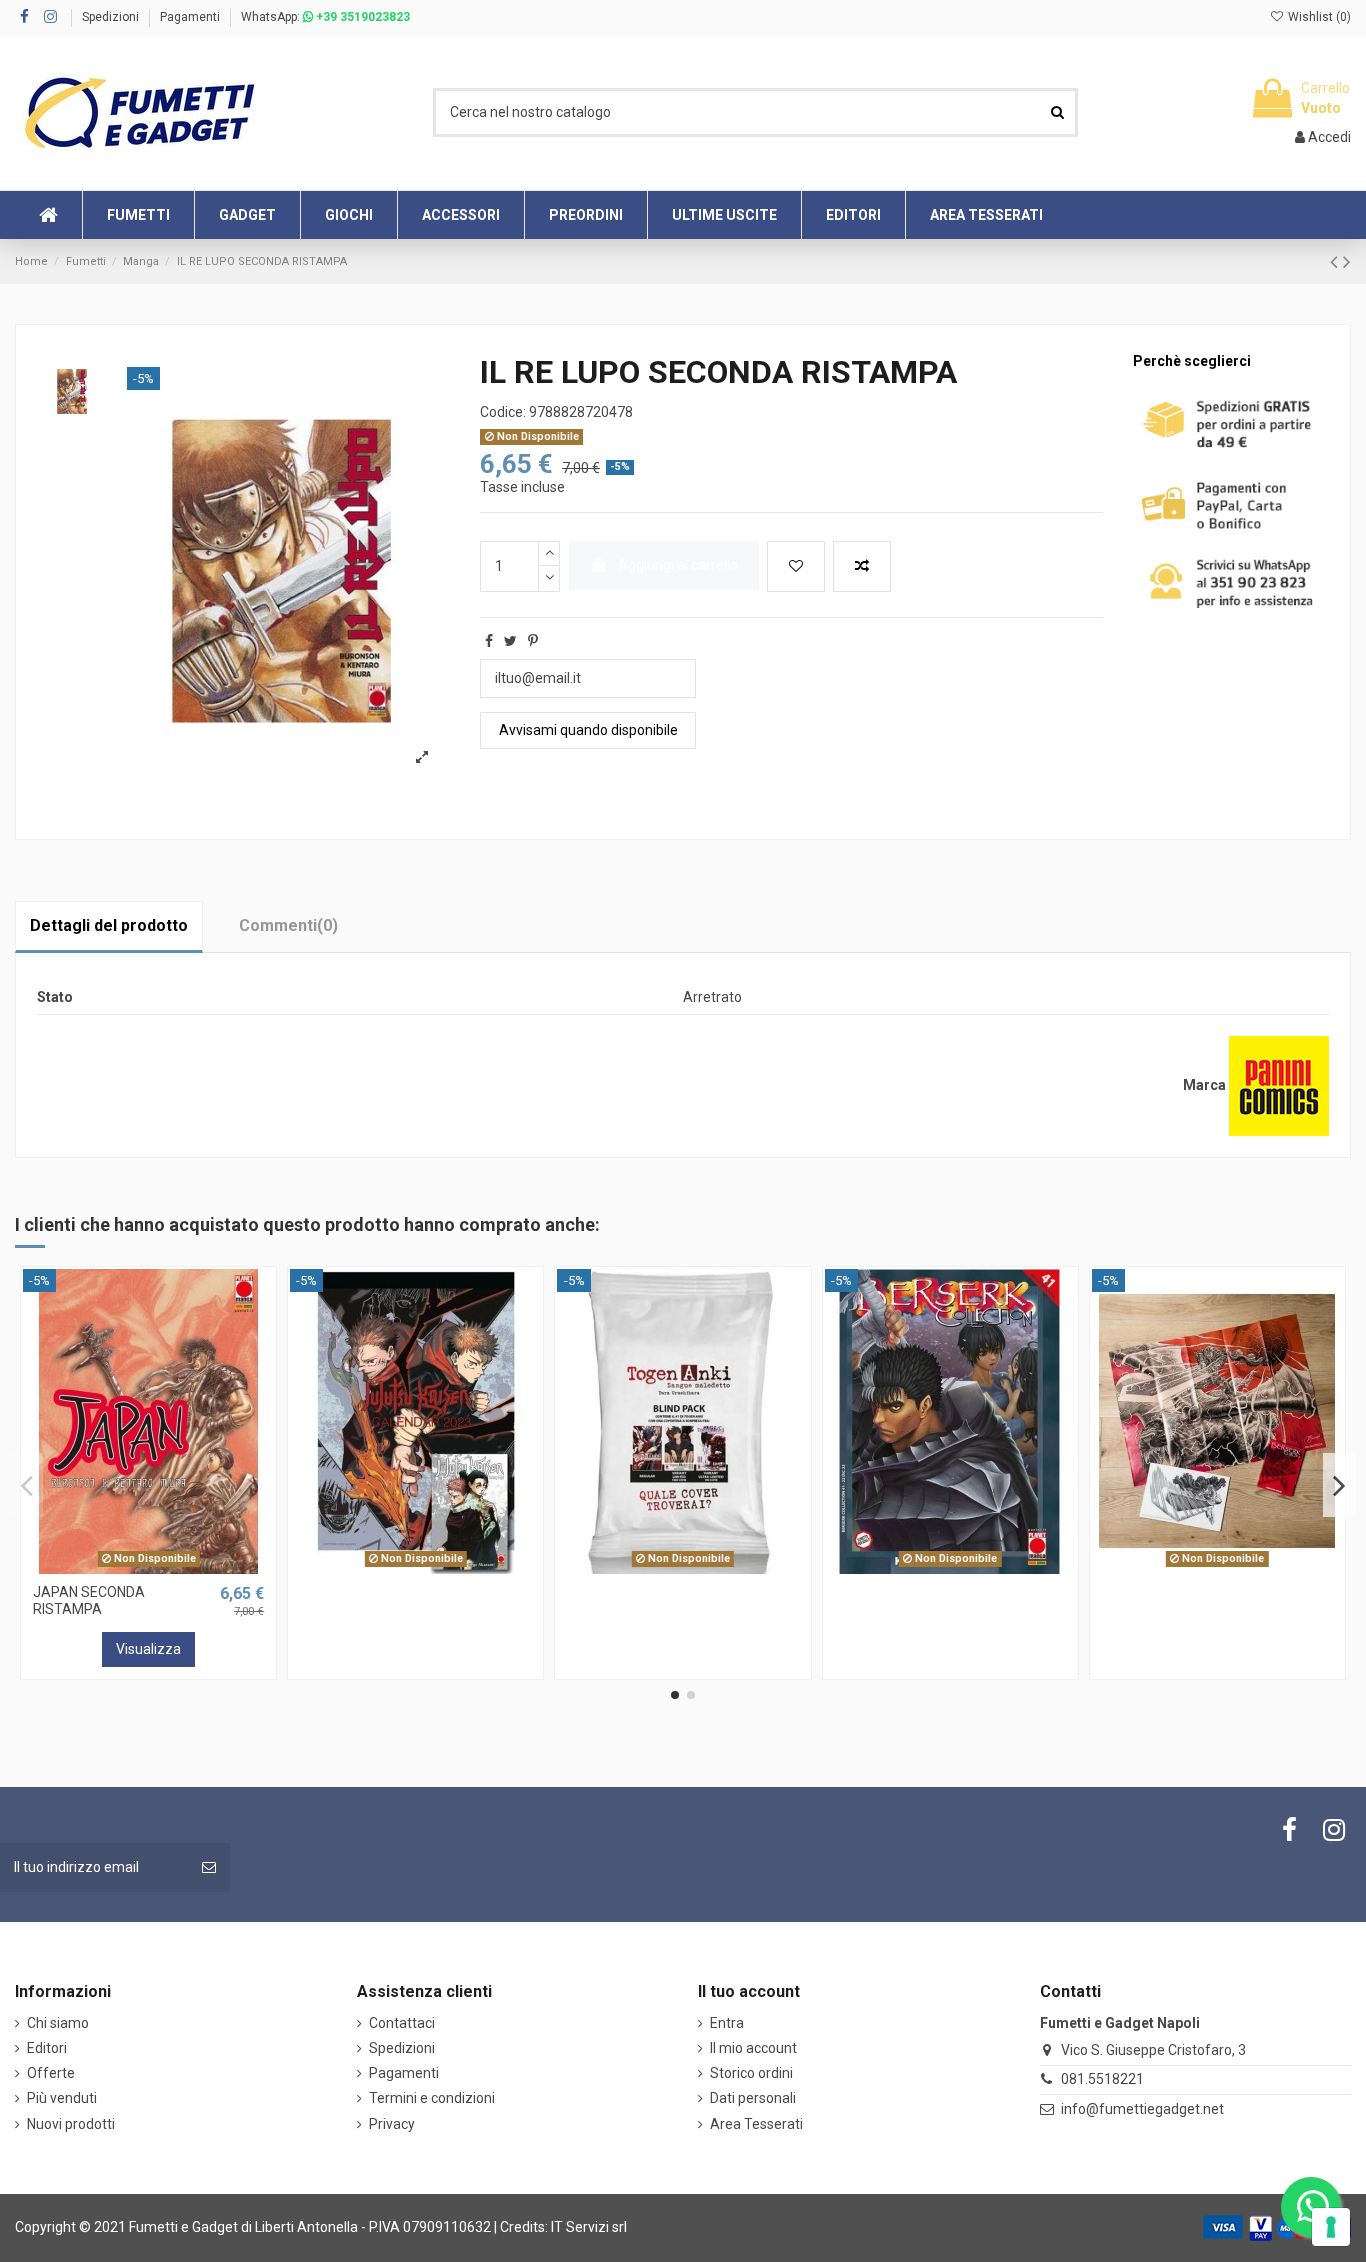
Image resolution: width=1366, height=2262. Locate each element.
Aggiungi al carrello (678, 565)
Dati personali (753, 2098)
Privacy (392, 2124)
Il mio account (753, 2048)
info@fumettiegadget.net (1142, 2109)
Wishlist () (1318, 17)
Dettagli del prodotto (109, 925)
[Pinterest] (533, 641)
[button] (724, 215)
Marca (1204, 1085)
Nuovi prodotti (71, 2124)
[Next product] (1347, 262)
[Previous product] (1336, 262)
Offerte (51, 2073)
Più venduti (62, 2098)
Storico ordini (751, 2073)
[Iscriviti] (209, 1867)
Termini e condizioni (432, 2098)
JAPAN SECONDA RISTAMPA (89, 1600)
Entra (727, 2023)
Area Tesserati (756, 2124)
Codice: (503, 412)
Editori (47, 2048)
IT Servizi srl (589, 2227)
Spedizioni (112, 17)
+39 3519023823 (361, 17)
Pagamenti (190, 17)
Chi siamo (58, 2023)
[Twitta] (510, 641)
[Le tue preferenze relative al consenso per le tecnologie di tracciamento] (1331, 2227)
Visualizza (148, 1649)
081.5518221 (1102, 2079)
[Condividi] (489, 641)
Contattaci (402, 2023)
